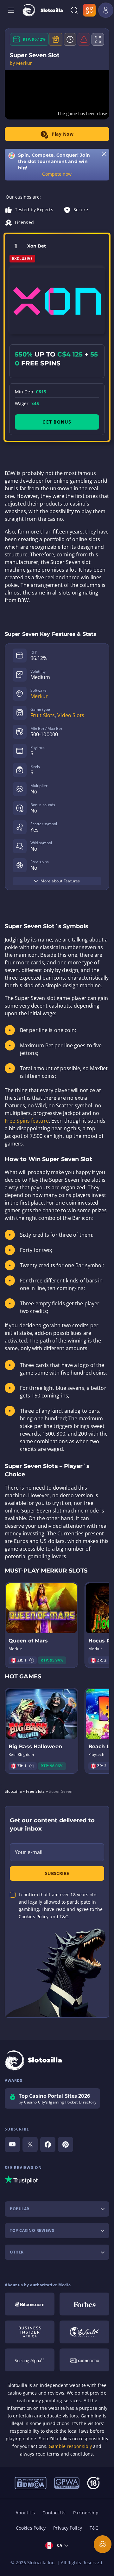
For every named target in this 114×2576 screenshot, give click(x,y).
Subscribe (57, 1873)
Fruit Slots (43, 715)
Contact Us (54, 2513)
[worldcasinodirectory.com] (84, 2332)
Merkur (39, 696)
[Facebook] (48, 2144)
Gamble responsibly (70, 2446)
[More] (103, 2544)
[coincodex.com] (84, 2360)
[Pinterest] (66, 2144)
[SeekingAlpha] (30, 2360)
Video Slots (71, 715)
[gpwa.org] (67, 2483)
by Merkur (21, 63)
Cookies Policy (31, 2528)
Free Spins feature (27, 1121)
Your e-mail (29, 1852)
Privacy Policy (67, 2528)
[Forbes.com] (84, 2304)
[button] (32, 1660)
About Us (25, 2513)
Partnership (86, 2513)
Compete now (57, 174)
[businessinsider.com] (30, 2332)
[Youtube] (12, 2144)
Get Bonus (57, 422)
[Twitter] (30, 2144)
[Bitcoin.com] (30, 2304)
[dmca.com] (31, 2483)
